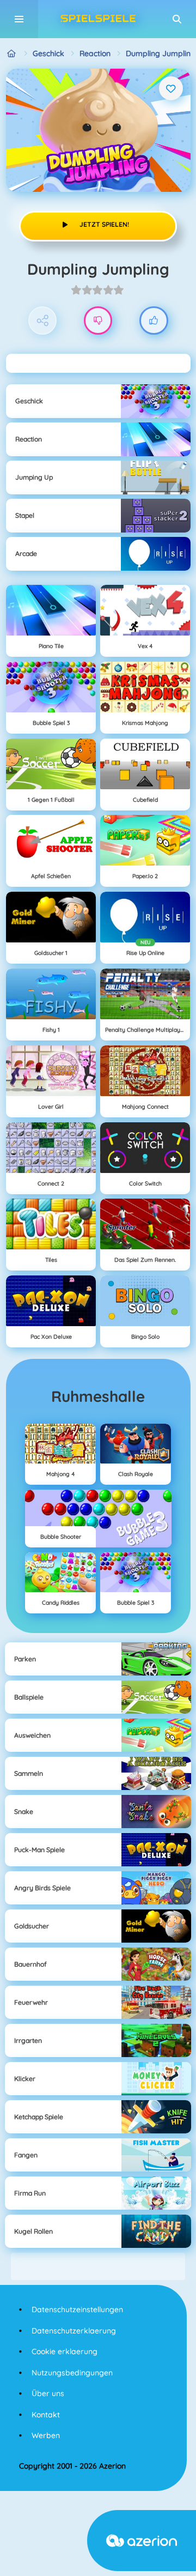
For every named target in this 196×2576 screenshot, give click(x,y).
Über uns (48, 2393)
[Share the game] (43, 321)
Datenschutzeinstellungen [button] (77, 2309)
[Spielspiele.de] (12, 54)
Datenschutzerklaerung (74, 2331)
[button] (177, 19)
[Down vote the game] (98, 321)
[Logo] (98, 19)
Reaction (95, 53)
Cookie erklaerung (65, 2351)
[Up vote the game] (154, 321)
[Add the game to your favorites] (171, 88)
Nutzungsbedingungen (72, 2373)
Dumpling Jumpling (161, 53)
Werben (46, 2435)
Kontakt (46, 2415)
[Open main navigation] (19, 19)
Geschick (48, 53)
